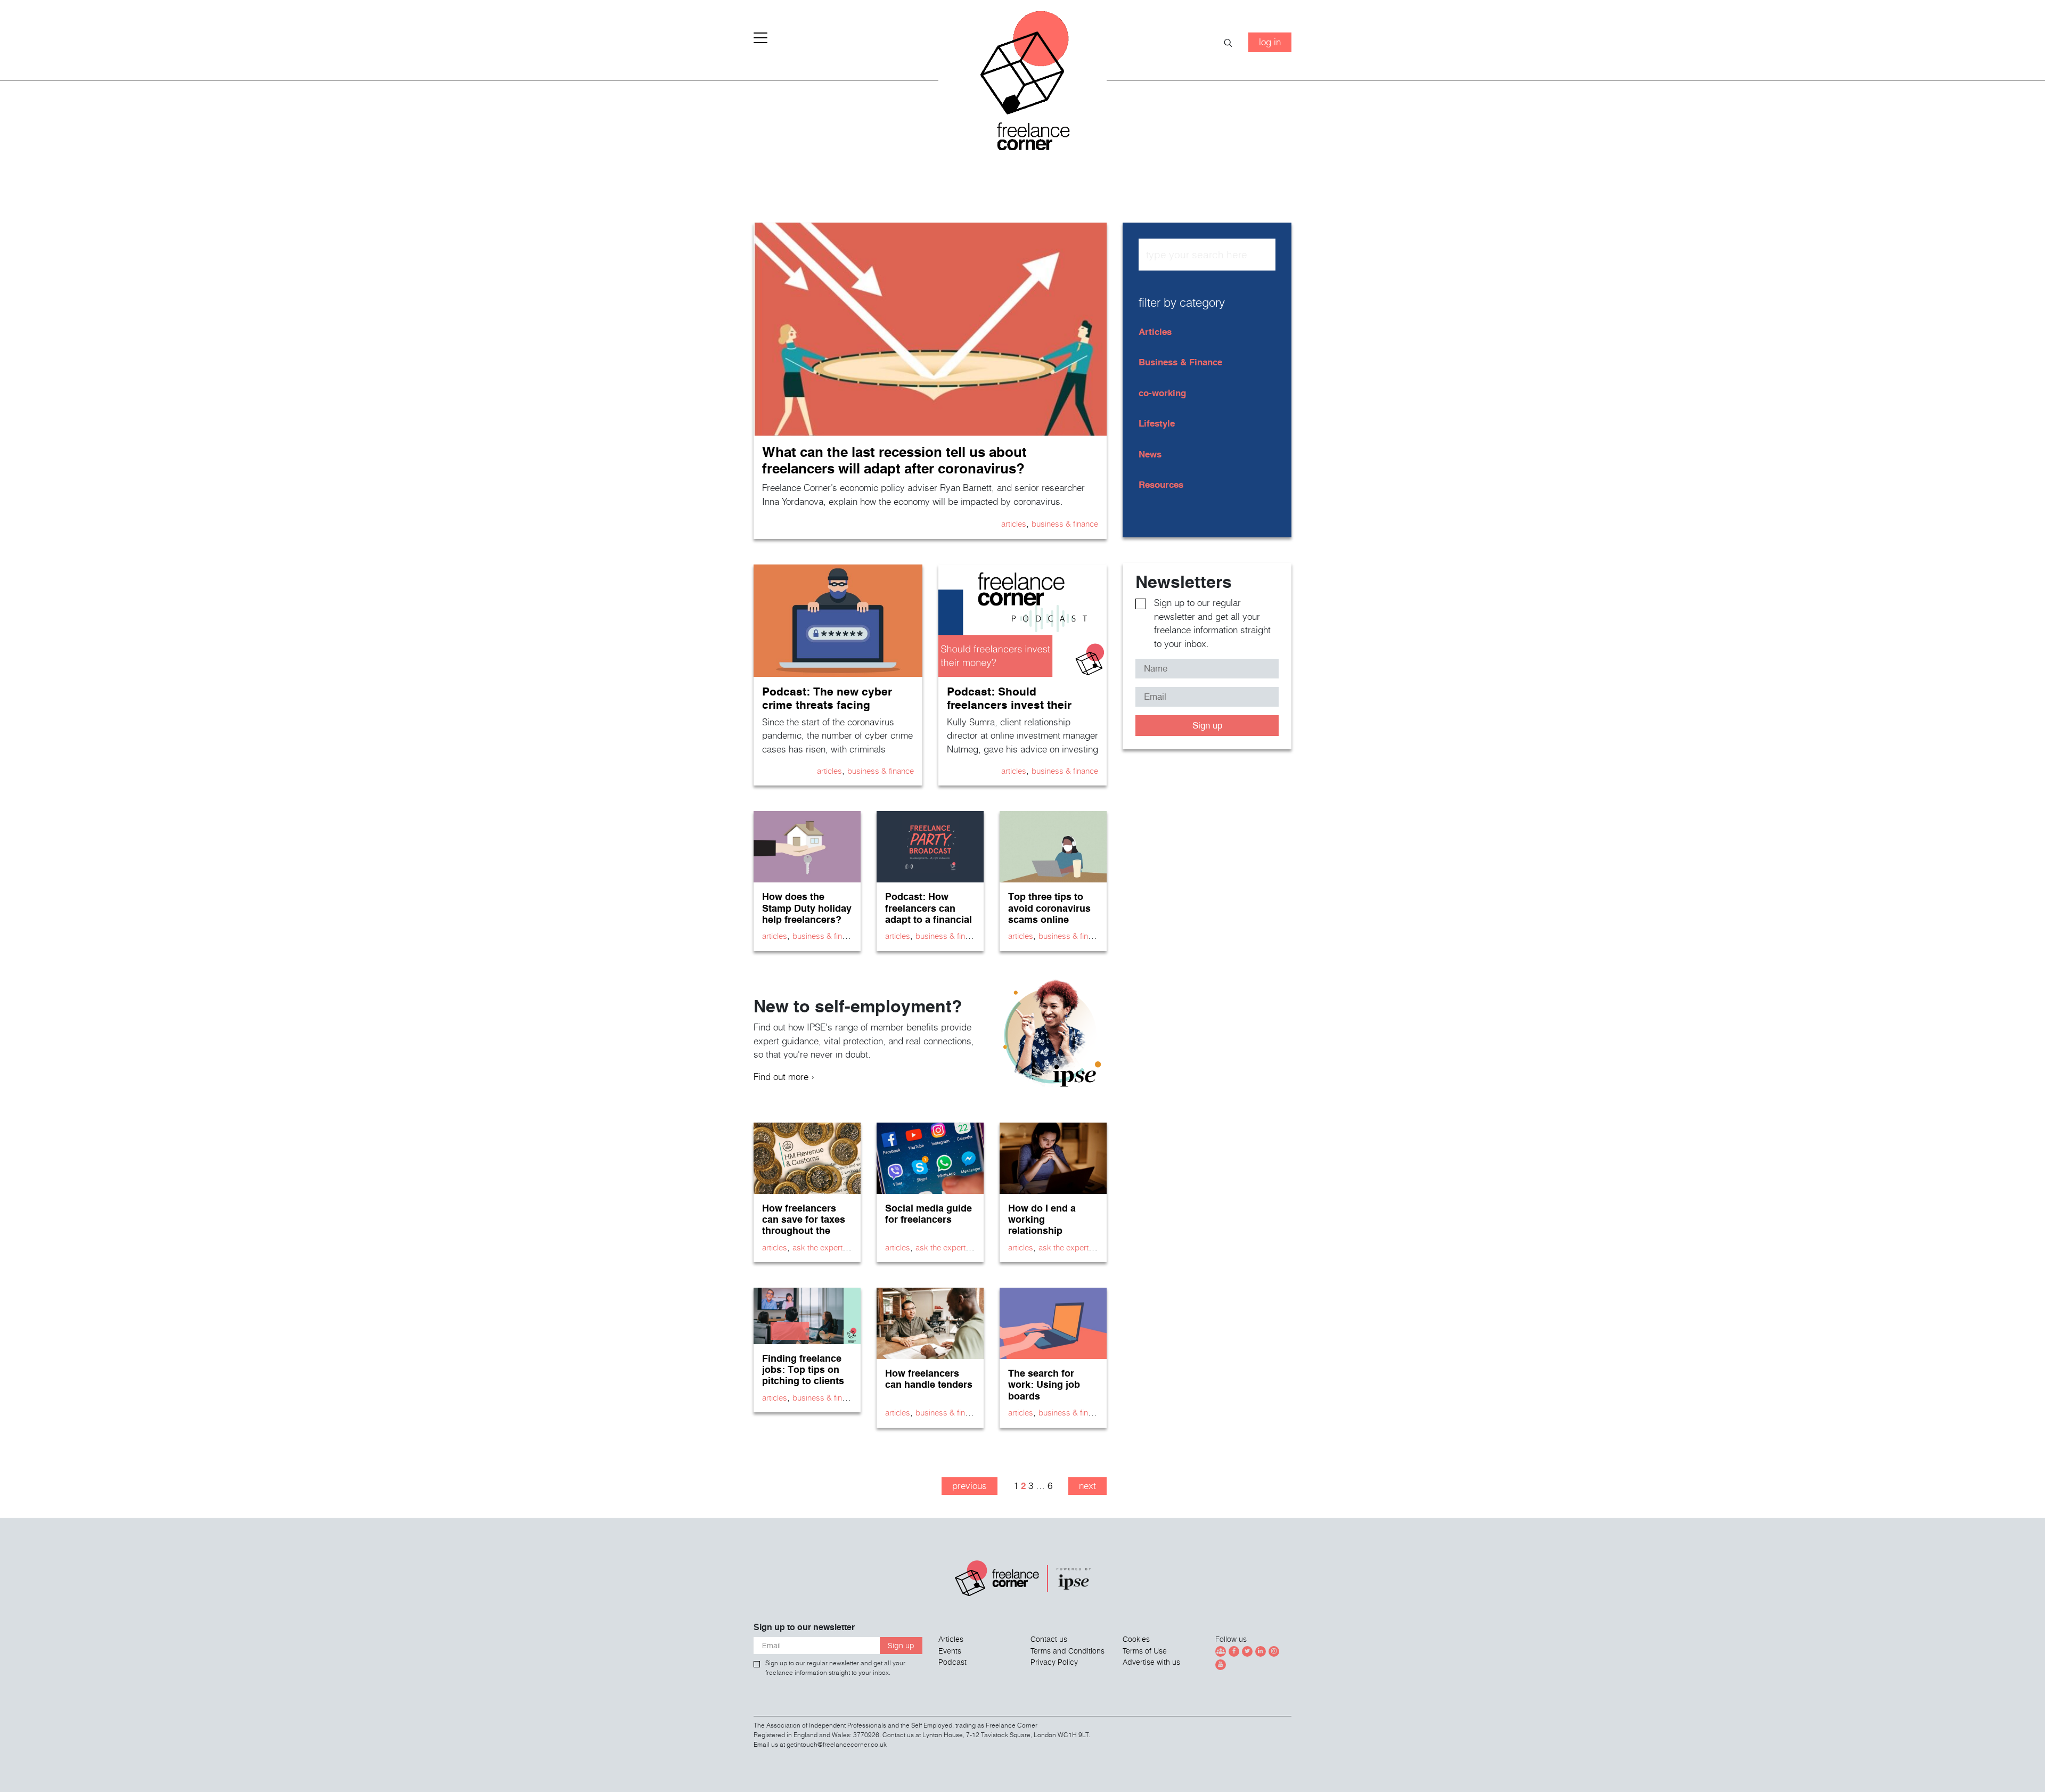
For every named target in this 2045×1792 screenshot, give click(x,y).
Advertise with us (1151, 1662)
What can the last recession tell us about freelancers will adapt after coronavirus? (894, 460)
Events (950, 1651)
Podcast (952, 1662)
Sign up (1207, 725)
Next (1087, 1486)
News (1150, 454)
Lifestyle (1157, 423)
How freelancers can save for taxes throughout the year (804, 1225)
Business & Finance (1065, 523)
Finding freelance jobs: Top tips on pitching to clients (803, 1369)
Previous (970, 1486)
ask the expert (817, 1247)
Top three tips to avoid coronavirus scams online (1049, 908)
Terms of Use (1145, 1651)
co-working (1162, 393)
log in (1270, 42)
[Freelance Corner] (1023, 85)
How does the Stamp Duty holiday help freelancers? (807, 908)
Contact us (1049, 1639)
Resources (1161, 484)
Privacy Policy (1054, 1662)
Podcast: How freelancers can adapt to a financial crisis (929, 913)
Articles (1014, 523)
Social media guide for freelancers (929, 1214)
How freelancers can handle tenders (929, 1379)
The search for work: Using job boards (1044, 1384)
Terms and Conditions (1068, 1651)
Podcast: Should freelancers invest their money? (1009, 705)
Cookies (1136, 1639)
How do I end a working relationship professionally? (1044, 1225)
